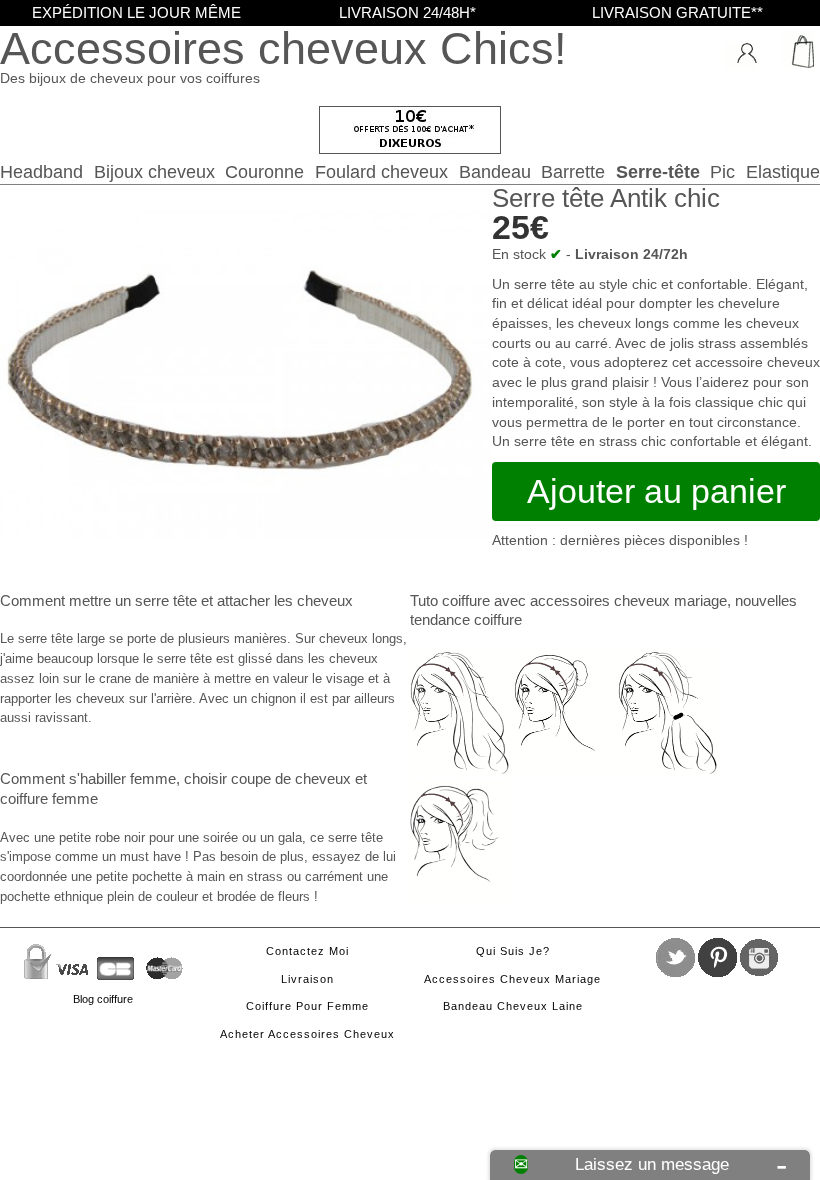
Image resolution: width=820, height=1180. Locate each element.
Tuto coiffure (450, 600)
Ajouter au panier (656, 491)
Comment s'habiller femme (88, 778)
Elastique (783, 171)
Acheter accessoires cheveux (307, 1034)
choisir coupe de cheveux (267, 778)
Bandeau (495, 171)
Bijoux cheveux (154, 171)
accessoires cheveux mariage (628, 600)
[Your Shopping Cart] (795, 49)
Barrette (573, 171)
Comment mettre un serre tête (98, 600)
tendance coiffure (466, 619)
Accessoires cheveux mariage (512, 979)
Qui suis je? (513, 951)
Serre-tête (658, 171)
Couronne (264, 171)
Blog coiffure (103, 999)
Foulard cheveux (381, 171)
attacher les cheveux (285, 600)
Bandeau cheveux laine (513, 1006)
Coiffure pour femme (307, 1006)
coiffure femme (49, 798)
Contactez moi (307, 951)
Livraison (307, 979)
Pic (722, 171)
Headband (41, 171)
